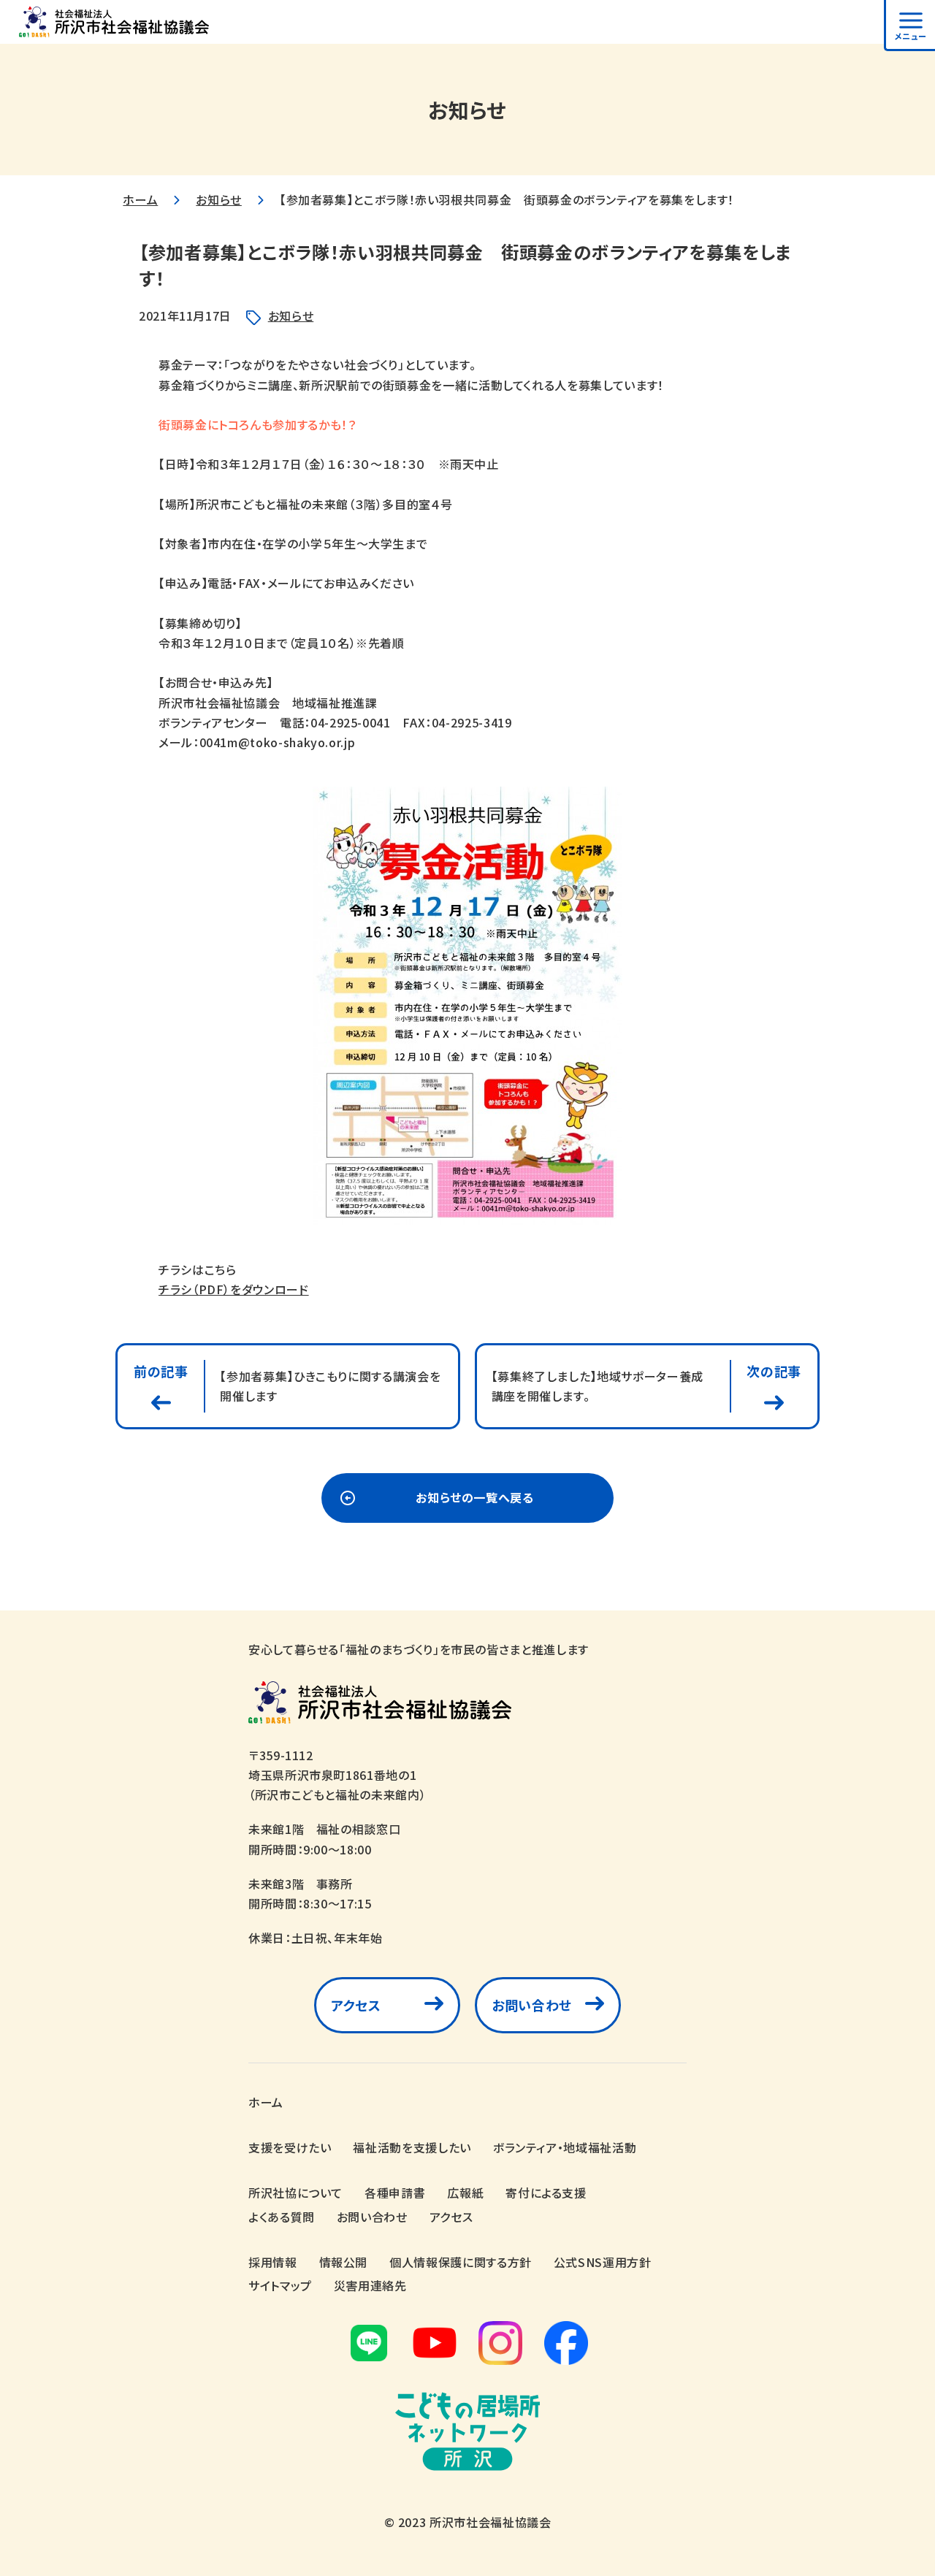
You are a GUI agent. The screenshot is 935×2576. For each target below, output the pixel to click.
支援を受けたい (290, 2147)
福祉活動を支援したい (412, 2147)
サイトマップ (280, 2285)
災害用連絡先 (370, 2285)
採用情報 (273, 2262)
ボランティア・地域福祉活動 (565, 2147)
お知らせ (219, 199)
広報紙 (465, 2193)
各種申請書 (395, 2193)
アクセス (356, 2005)
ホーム (140, 199)
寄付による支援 (546, 2193)
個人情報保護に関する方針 (461, 2262)
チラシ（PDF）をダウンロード (234, 1289)
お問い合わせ (532, 2005)
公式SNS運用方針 (603, 2262)
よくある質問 (282, 2217)
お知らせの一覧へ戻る (474, 1497)
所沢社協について (295, 2193)
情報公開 (344, 2262)
